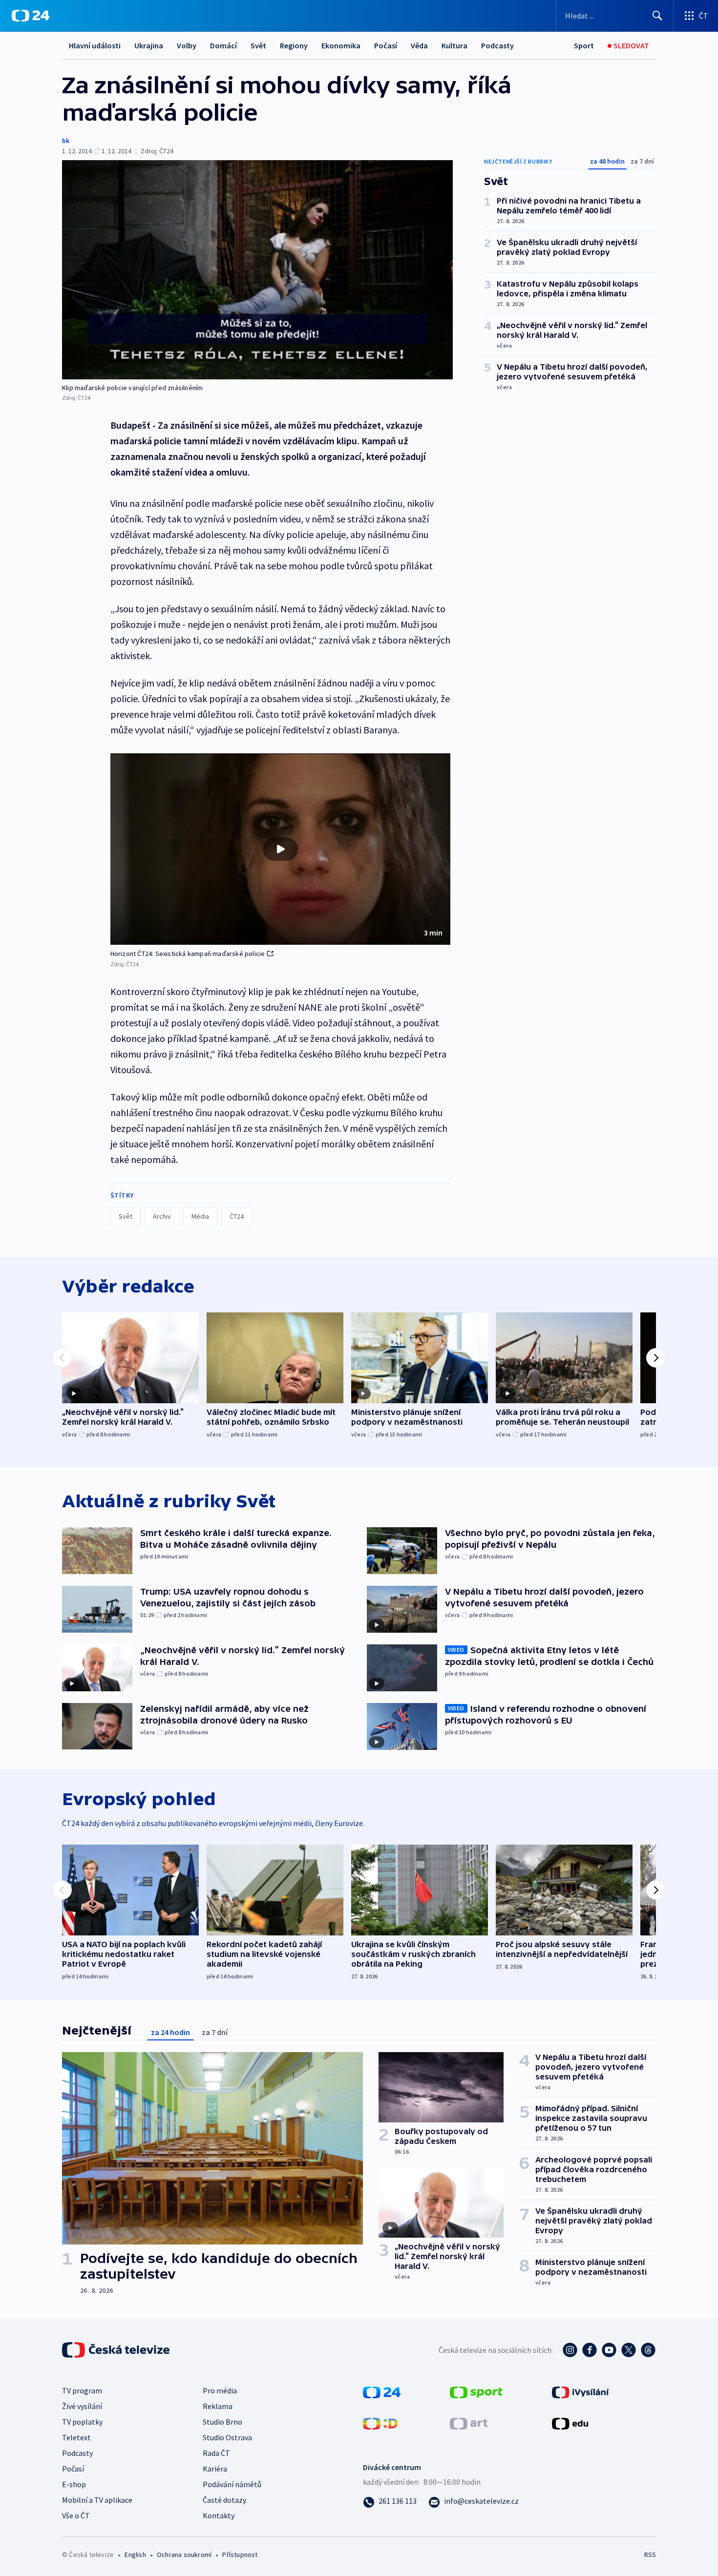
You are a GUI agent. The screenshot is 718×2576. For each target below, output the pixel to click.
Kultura (454, 45)
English (135, 2555)
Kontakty (219, 2515)
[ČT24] (31, 16)
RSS (650, 2555)
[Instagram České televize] (570, 2350)
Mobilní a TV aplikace (97, 2500)
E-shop (74, 2484)
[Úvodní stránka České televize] (117, 2350)
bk (66, 141)
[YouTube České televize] (609, 2350)
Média (200, 1216)
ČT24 (237, 1216)
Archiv (162, 1216)
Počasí (386, 45)
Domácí (223, 45)
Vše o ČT (76, 2515)
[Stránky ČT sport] (476, 2391)
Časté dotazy (224, 2500)
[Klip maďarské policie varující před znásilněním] (257, 270)
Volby (187, 45)
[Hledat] (657, 16)
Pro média (220, 2390)
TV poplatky (82, 2422)
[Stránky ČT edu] (570, 2422)
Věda (419, 45)
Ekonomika (341, 45)
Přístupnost (240, 2555)
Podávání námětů (232, 2484)
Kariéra (215, 2469)
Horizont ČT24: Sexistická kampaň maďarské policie (188, 954)
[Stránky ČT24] (382, 2391)
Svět (258, 45)
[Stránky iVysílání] (581, 2391)
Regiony (294, 45)
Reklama (218, 2406)
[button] (280, 849)
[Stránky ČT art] (469, 2422)
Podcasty (497, 45)
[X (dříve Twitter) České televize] (629, 2350)
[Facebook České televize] (590, 2350)
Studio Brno (222, 2422)
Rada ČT (216, 2453)
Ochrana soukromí (184, 2555)
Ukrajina (149, 45)
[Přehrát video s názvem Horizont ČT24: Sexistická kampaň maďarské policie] (280, 849)
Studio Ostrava (227, 2437)
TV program (82, 2390)
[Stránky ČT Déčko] (380, 2422)
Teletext (76, 2437)
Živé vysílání (82, 2406)
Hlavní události (95, 45)
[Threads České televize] (648, 2350)
